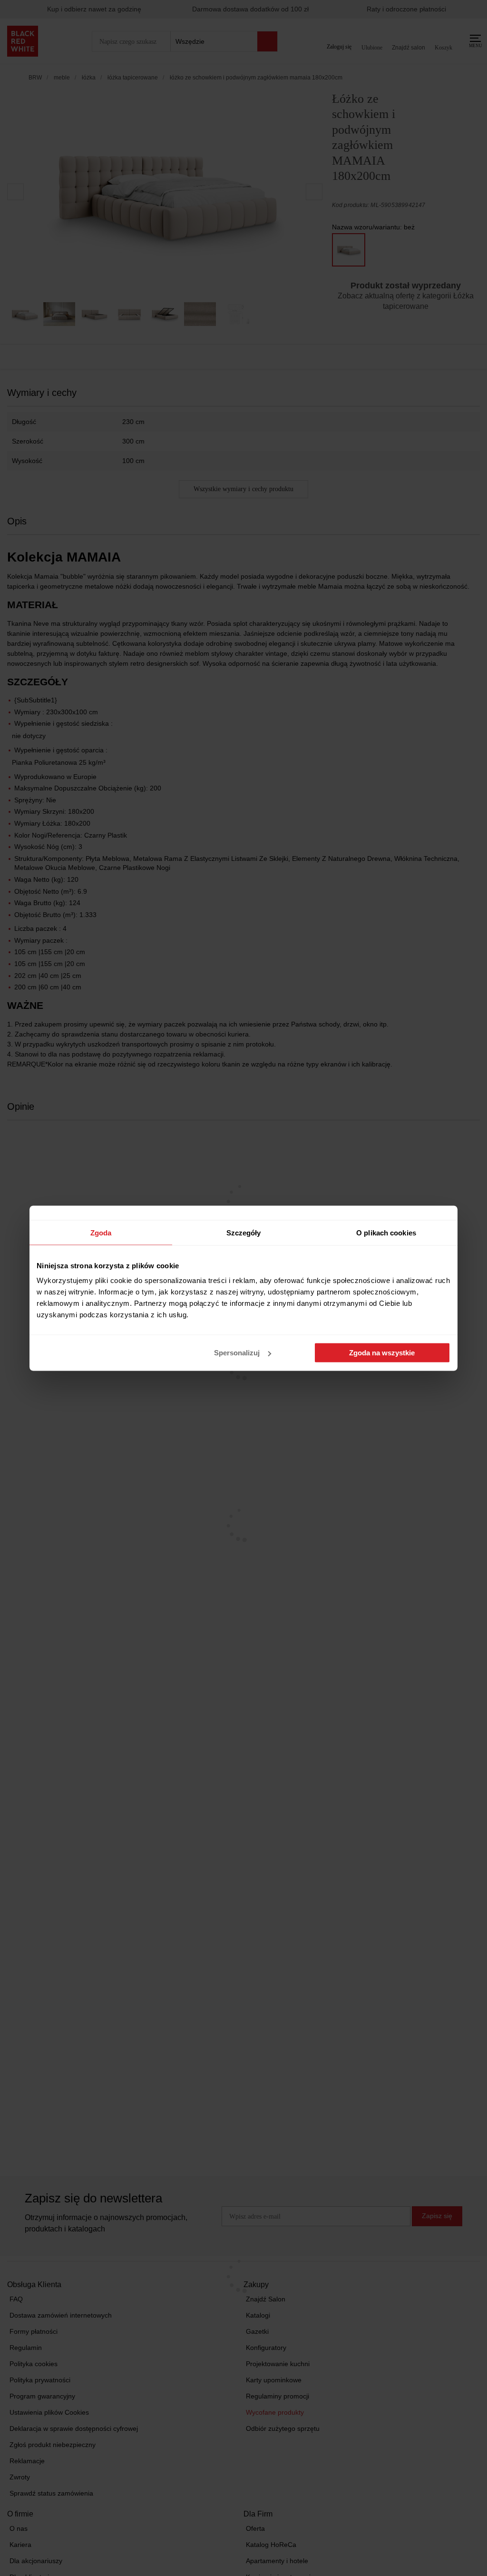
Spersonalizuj (237, 1353)
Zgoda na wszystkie (382, 1353)
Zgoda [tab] (101, 1232)
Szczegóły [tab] (244, 1232)
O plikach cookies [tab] (386, 1232)
